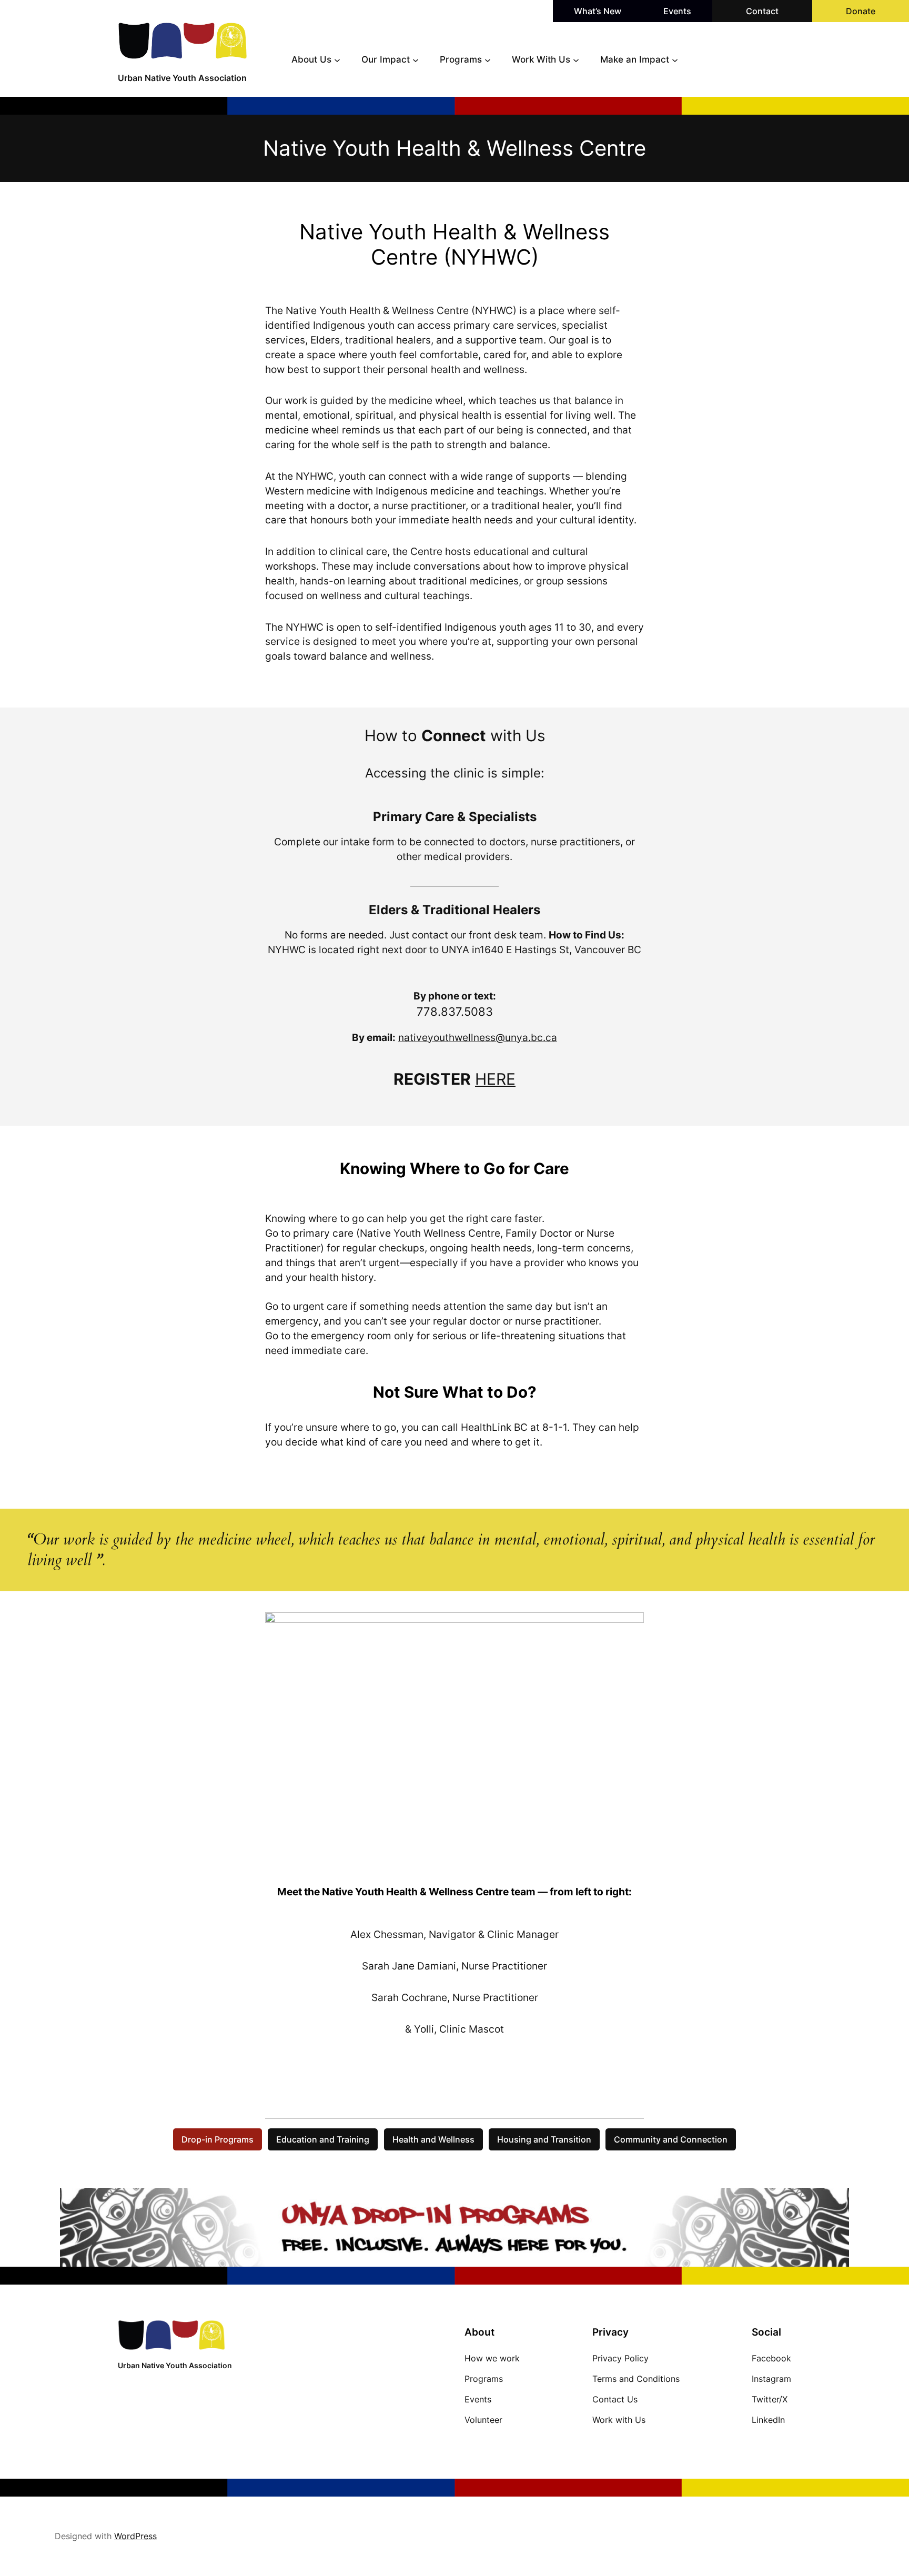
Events (677, 11)
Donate (861, 11)
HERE (495, 1079)
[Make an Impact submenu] (675, 59)
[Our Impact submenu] (416, 59)
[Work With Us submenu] (576, 59)
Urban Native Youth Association (182, 78)
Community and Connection (671, 2139)
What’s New (598, 11)
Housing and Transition (544, 2139)
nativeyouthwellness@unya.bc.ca (478, 1037)
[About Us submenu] (337, 59)
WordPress (135, 2536)
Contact (762, 11)
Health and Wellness (433, 2139)
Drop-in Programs (218, 2139)
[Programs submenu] (488, 59)
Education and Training (323, 2139)
